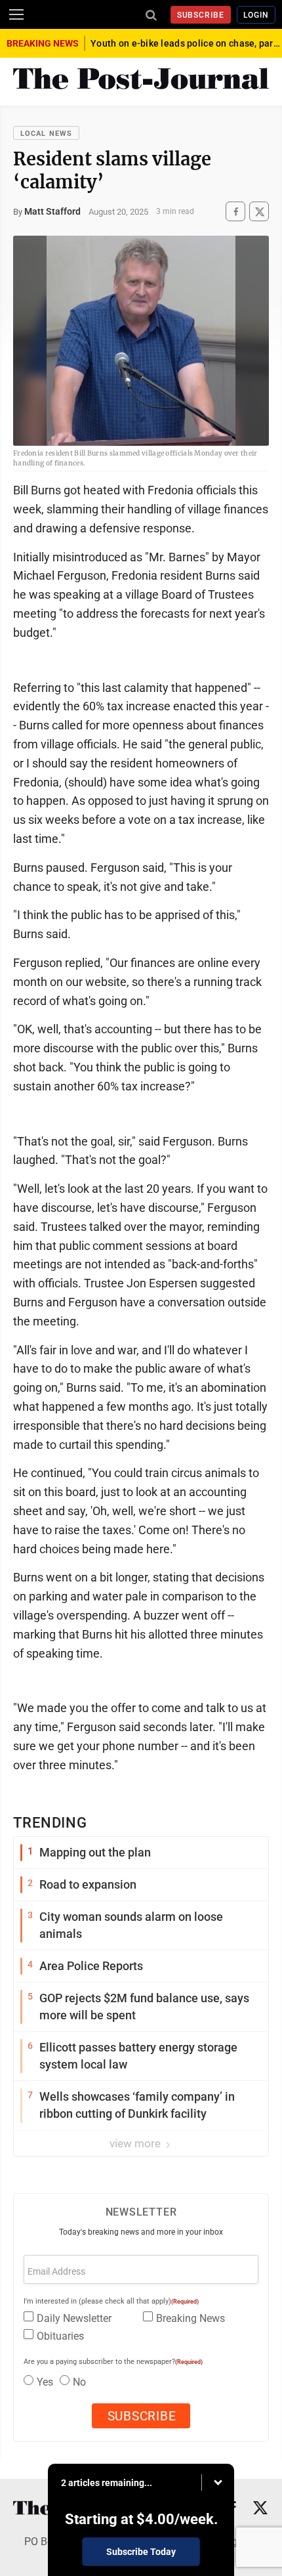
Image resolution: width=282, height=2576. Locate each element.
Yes (45, 2382)
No (79, 2382)
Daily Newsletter (74, 2318)
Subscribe (201, 15)
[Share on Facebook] (235, 212)
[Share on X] (259, 212)
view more (136, 2143)
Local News (46, 134)
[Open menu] (16, 14)
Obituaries (60, 2336)
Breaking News (191, 2318)
